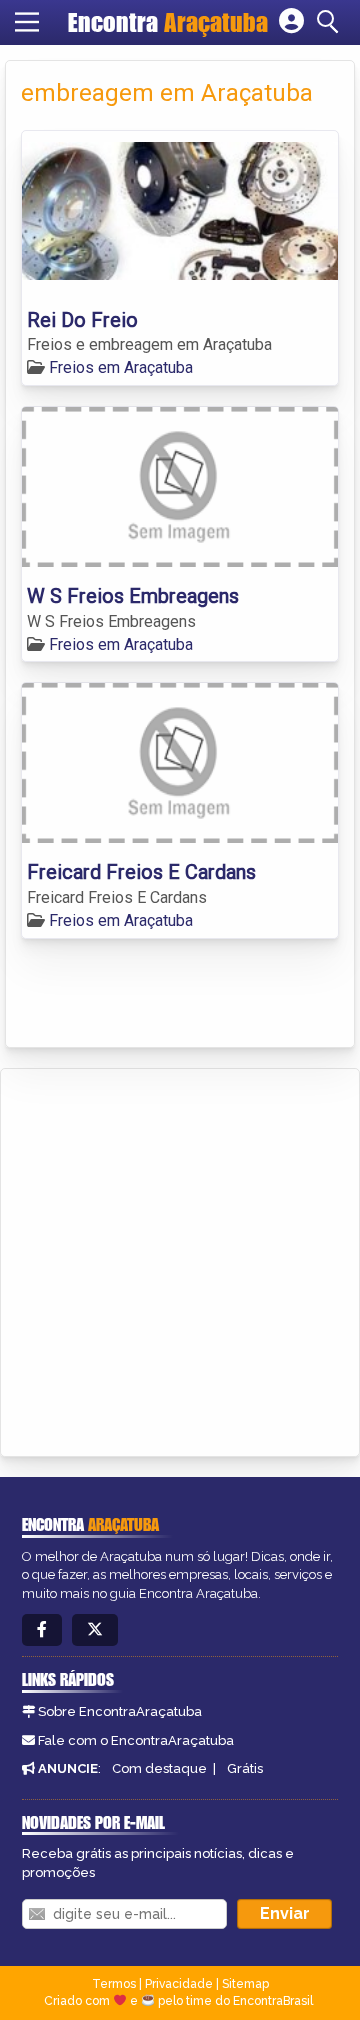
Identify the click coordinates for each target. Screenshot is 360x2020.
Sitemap (245, 1984)
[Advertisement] (180, 1259)
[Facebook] (42, 1630)
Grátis (245, 1768)
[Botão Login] (291, 22)
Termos (114, 1984)
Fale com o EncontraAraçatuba (136, 1740)
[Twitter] (95, 1630)
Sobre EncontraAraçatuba (120, 1711)
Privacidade (179, 1984)
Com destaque (159, 1768)
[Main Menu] (27, 22)
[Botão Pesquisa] (331, 22)
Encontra (168, 22)
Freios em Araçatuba (121, 367)
